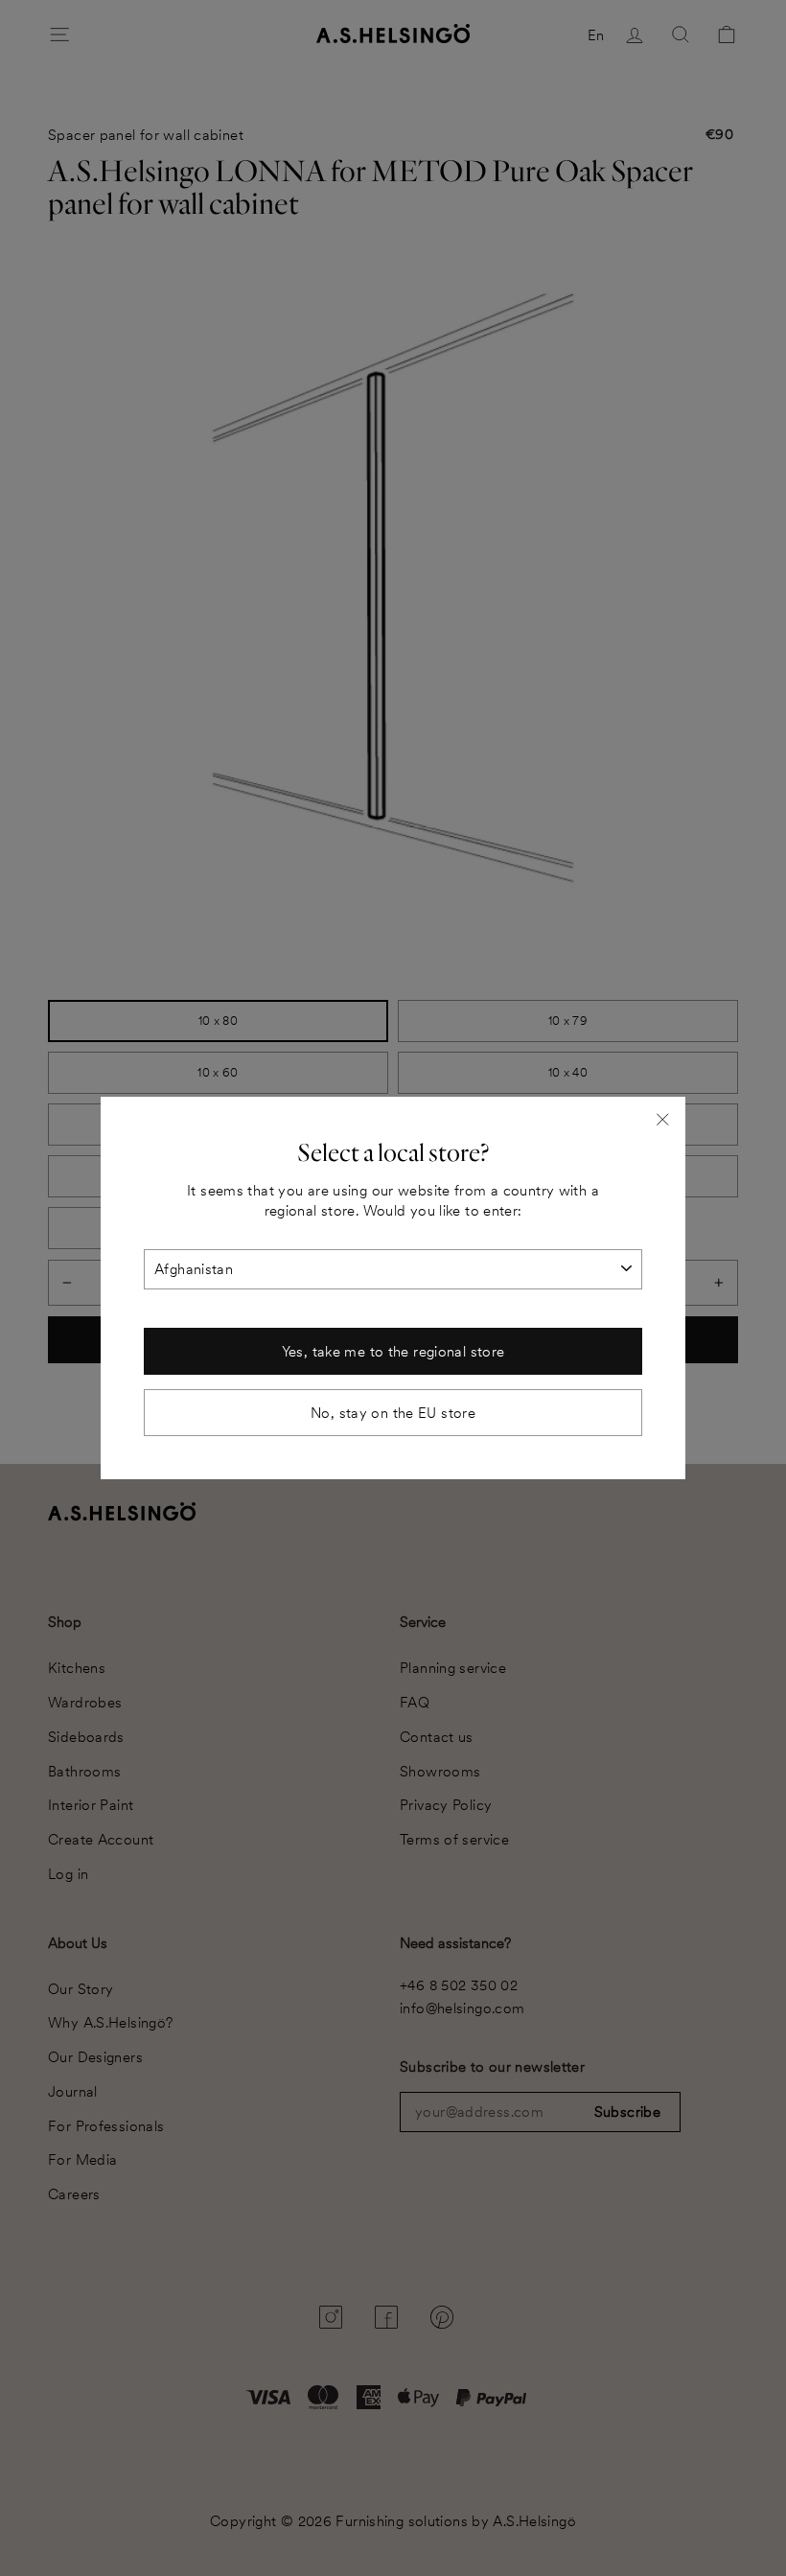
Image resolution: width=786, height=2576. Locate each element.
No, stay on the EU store (393, 1413)
